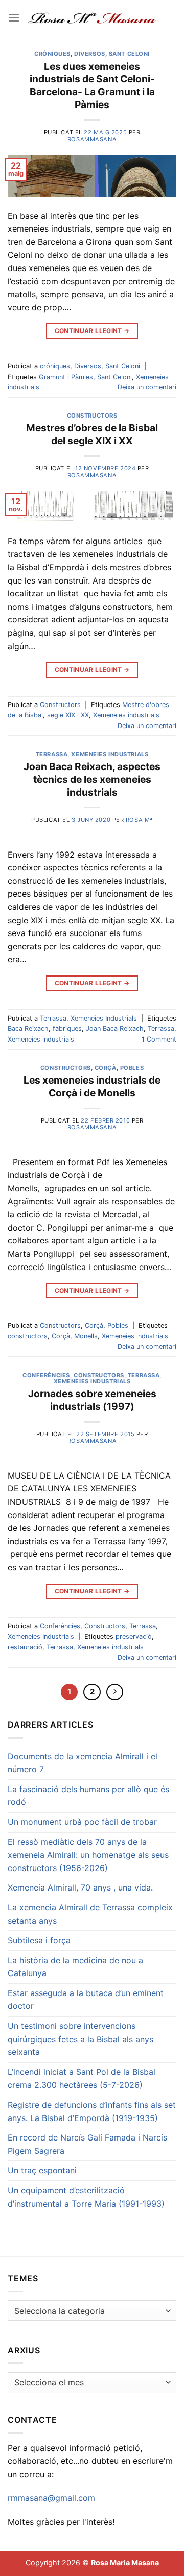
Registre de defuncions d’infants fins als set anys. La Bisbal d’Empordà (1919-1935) (92, 2111)
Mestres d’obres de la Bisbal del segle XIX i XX (92, 434)
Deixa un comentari (147, 387)
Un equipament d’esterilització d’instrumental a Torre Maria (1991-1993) (86, 2197)
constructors (28, 1336)
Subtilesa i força (39, 1940)
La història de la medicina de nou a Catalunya (75, 1967)
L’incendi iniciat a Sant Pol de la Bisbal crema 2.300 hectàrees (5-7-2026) (82, 2079)
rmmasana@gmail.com (51, 2498)
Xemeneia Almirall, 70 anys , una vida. (80, 1887)
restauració (25, 1647)
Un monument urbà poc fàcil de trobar (82, 1822)
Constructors (92, 416)
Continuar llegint (92, 331)
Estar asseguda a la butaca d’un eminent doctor (86, 2000)
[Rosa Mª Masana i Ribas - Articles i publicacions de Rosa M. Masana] (92, 18)
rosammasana (92, 139)
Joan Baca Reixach (115, 1029)
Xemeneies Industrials (110, 754)
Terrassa (52, 754)
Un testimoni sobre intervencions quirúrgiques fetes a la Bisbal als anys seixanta (80, 2039)
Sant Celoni (129, 54)
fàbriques (67, 1029)
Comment (159, 1039)
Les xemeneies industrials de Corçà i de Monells (92, 1086)
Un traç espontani (42, 2170)
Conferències (46, 1375)
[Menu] (14, 18)
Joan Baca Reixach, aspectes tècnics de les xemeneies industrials (92, 779)
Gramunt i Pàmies (66, 377)
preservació (134, 1637)
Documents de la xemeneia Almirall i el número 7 (83, 1763)
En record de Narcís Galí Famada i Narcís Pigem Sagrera (87, 2144)
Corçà (106, 1068)
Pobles (132, 1068)
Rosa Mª (139, 820)
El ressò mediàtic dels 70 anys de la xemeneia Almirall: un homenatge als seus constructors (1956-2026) (88, 1855)
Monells (86, 1336)
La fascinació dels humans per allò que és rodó (88, 1796)
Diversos (89, 54)
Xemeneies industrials (126, 715)
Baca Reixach (28, 1029)
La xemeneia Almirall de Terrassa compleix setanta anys (90, 1914)
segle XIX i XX (68, 715)
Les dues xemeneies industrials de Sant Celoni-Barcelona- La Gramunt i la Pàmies (92, 85)
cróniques (52, 54)
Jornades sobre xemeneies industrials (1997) (92, 1400)
